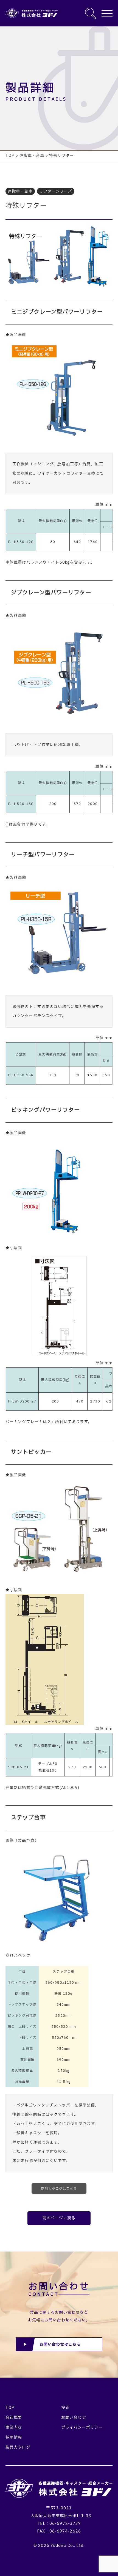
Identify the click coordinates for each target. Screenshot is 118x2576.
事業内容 (14, 2428)
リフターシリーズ (56, 191)
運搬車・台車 (20, 191)
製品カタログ (18, 2447)
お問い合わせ (74, 2418)
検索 (65, 2408)
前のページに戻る (59, 2218)
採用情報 (14, 2437)
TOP (10, 2408)
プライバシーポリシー (82, 2428)
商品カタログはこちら (59, 2189)
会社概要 (14, 2418)
